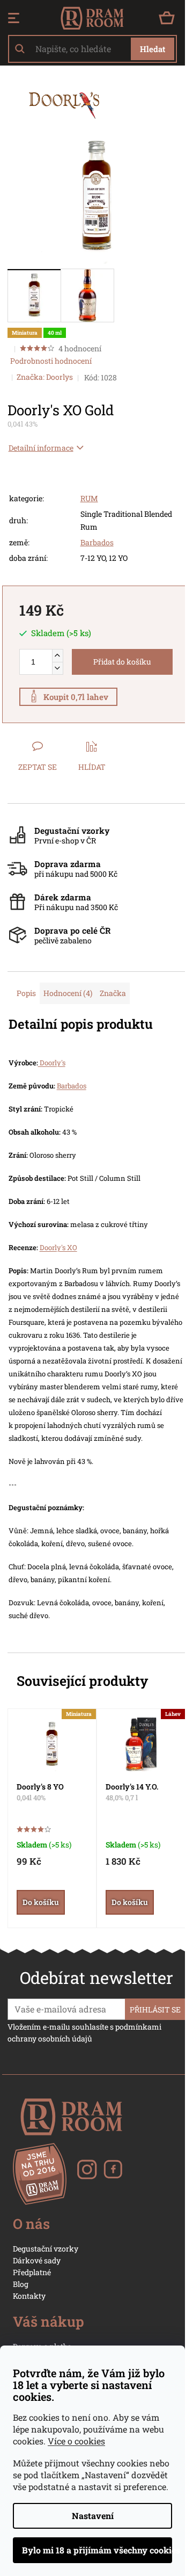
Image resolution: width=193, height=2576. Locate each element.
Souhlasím (92, 2550)
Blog (21, 2284)
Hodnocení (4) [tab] (68, 993)
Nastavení (93, 2516)
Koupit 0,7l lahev (76, 697)
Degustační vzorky (46, 2249)
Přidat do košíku (122, 662)
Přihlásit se (155, 2009)
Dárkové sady (37, 2260)
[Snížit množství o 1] (57, 668)
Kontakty (29, 2296)
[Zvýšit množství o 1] (57, 656)
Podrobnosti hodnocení (51, 361)
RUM (89, 498)
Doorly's (52, 1063)
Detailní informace (41, 448)
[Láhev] (141, 1744)
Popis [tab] (26, 993)
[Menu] (14, 18)
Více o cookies (76, 2441)
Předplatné (32, 2272)
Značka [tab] (113, 993)
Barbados (97, 542)
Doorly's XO (58, 1247)
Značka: (45, 377)
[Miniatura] (52, 1744)
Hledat (153, 49)
